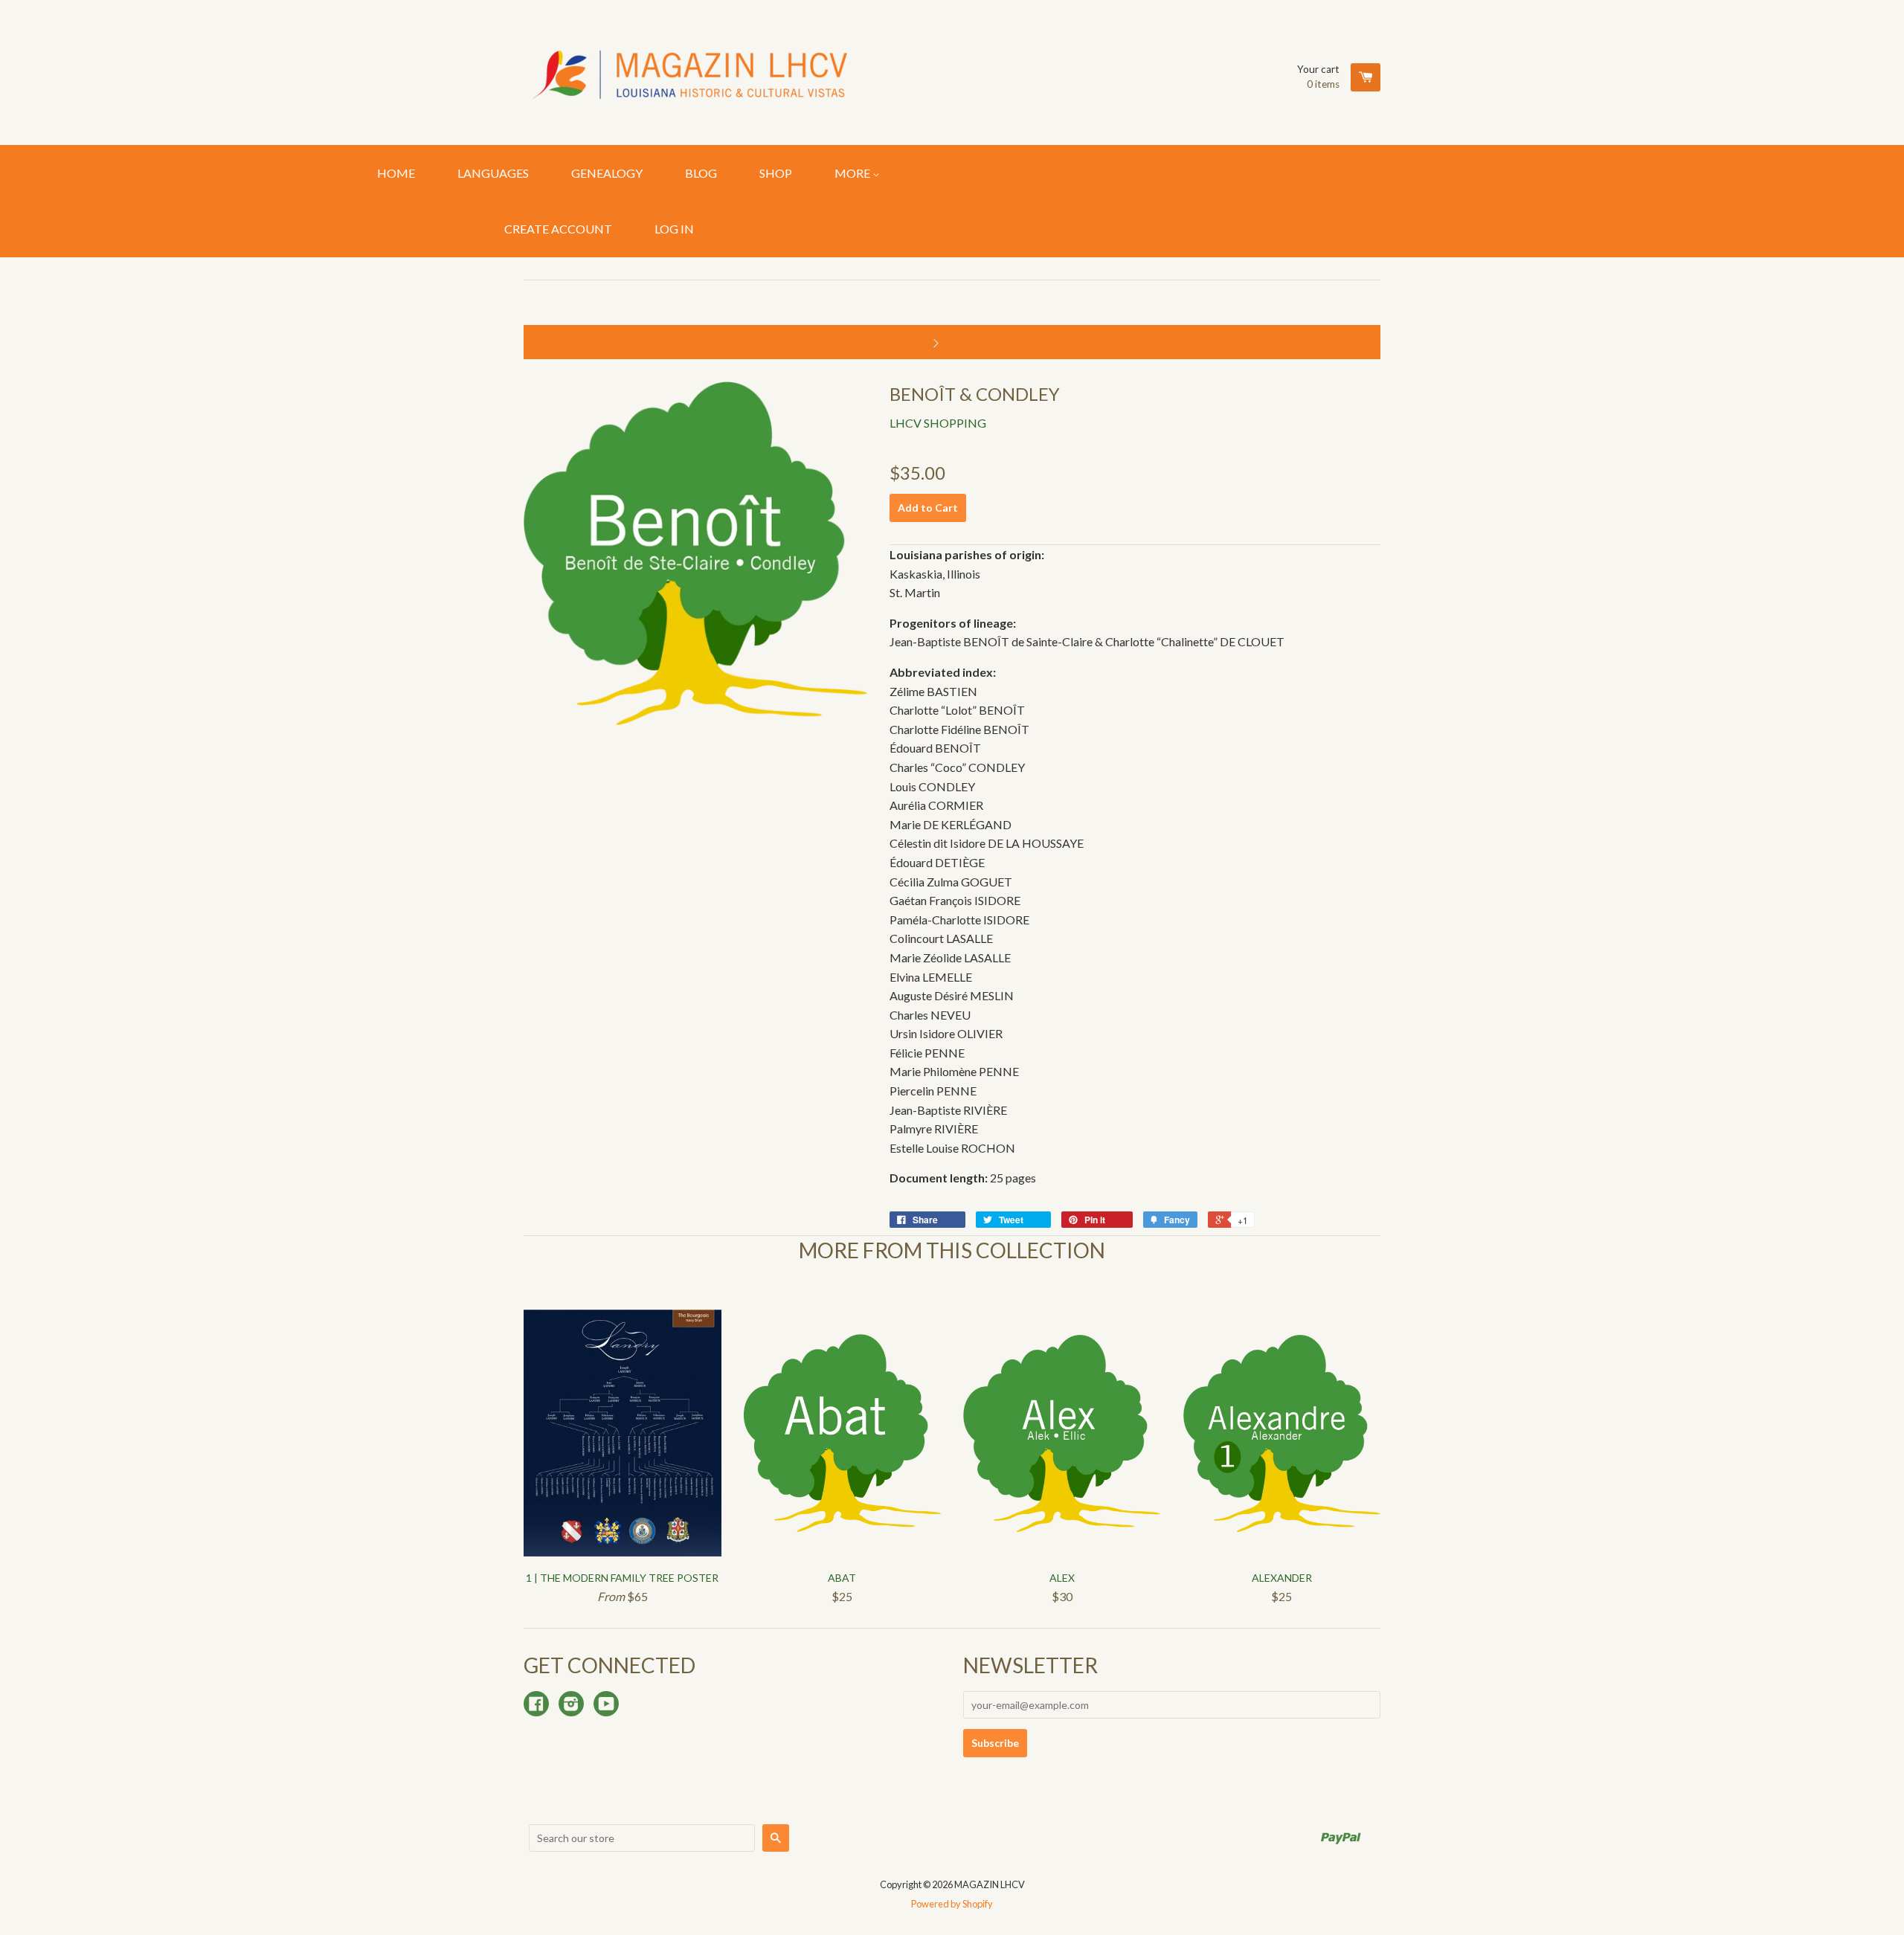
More (853, 173)
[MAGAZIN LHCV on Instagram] (571, 1705)
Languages (493, 173)
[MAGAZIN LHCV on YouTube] (606, 1705)
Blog (701, 173)
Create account (558, 229)
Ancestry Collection (1000, 342)
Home (396, 173)
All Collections (884, 342)
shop (776, 173)
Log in (674, 229)
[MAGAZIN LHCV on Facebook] (536, 1705)
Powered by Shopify (952, 1904)
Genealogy (607, 173)
